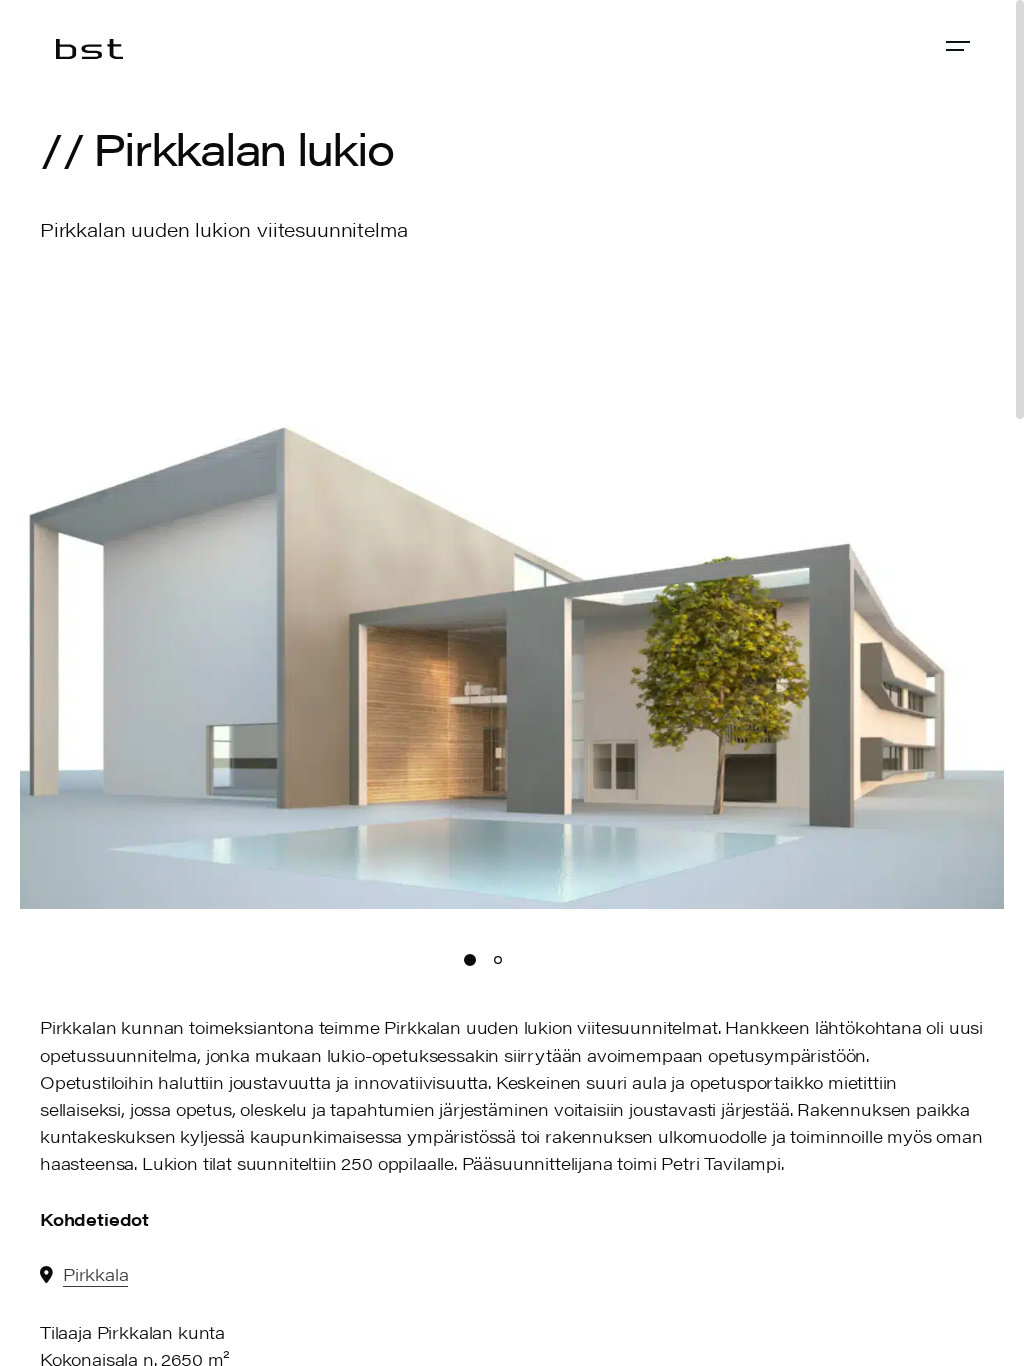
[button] (989, 602)
